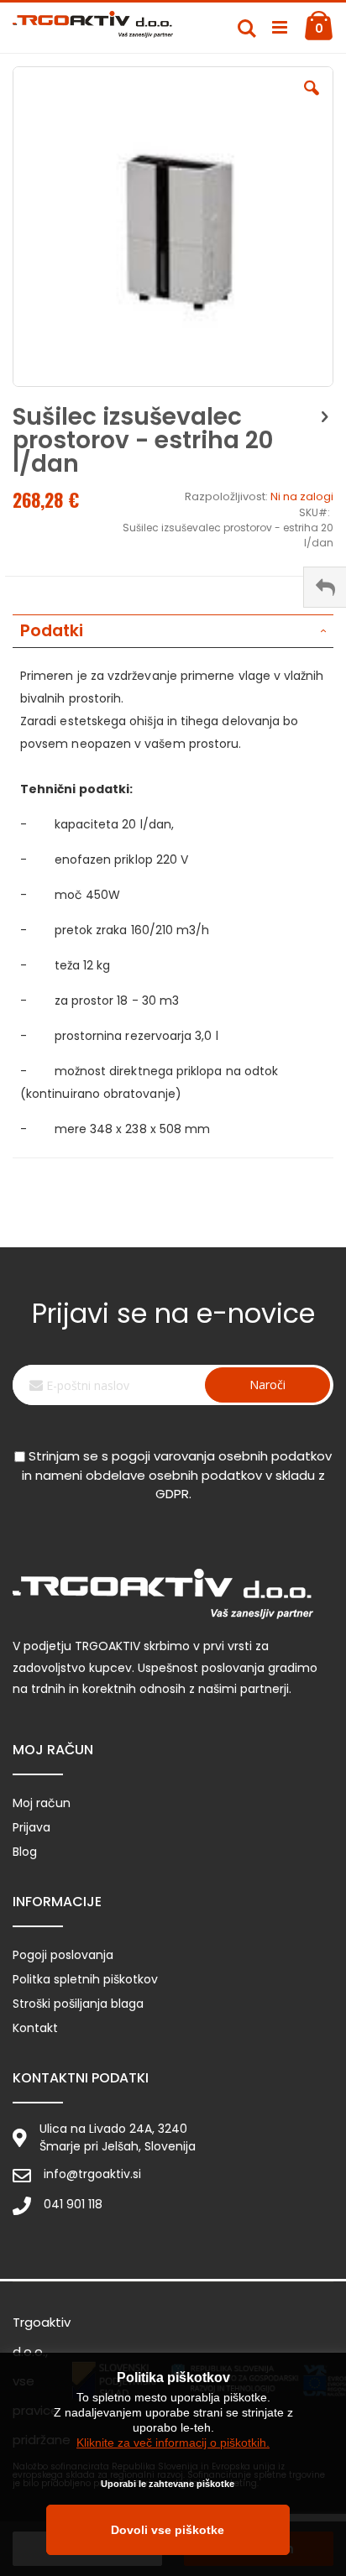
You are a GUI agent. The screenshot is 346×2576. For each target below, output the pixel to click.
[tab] (173, 631)
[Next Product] (324, 417)
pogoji (131, 1456)
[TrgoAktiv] (93, 28)
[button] (312, 101)
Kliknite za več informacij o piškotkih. (173, 2443)
